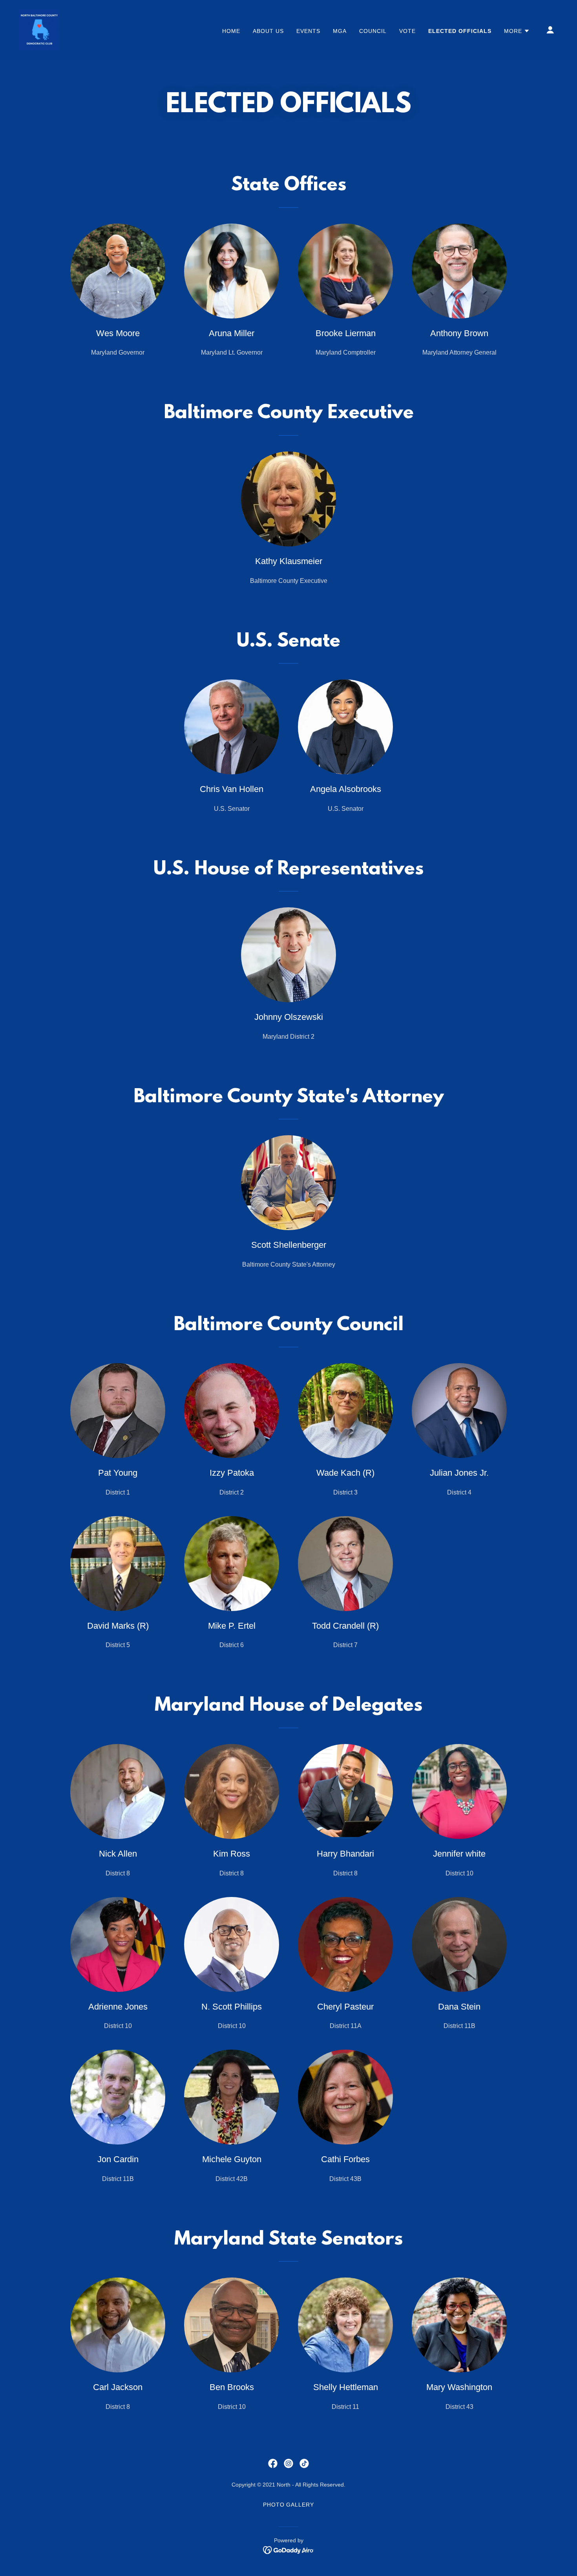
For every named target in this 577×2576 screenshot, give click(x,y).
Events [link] (308, 31)
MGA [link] (340, 31)
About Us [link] (268, 31)
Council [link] (373, 31)
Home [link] (231, 31)
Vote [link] (407, 31)
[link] (39, 29)
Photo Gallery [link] (289, 2505)
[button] (517, 31)
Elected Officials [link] (460, 31)
